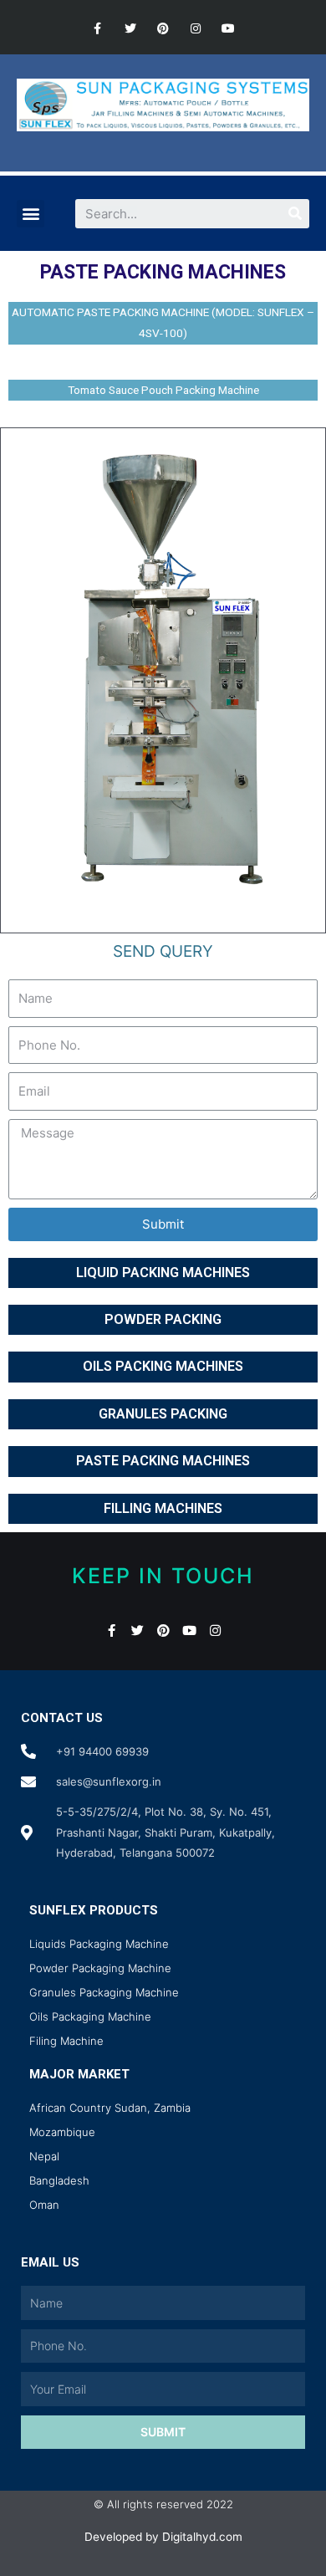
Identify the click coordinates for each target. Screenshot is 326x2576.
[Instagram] (196, 29)
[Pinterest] (163, 29)
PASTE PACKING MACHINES (163, 1461)
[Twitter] (130, 29)
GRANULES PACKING (163, 1414)
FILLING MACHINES (163, 1508)
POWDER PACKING (163, 1319)
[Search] (295, 214)
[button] (31, 214)
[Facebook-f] (97, 29)
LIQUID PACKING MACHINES (163, 1273)
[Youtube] (229, 29)
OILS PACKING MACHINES (163, 1366)
